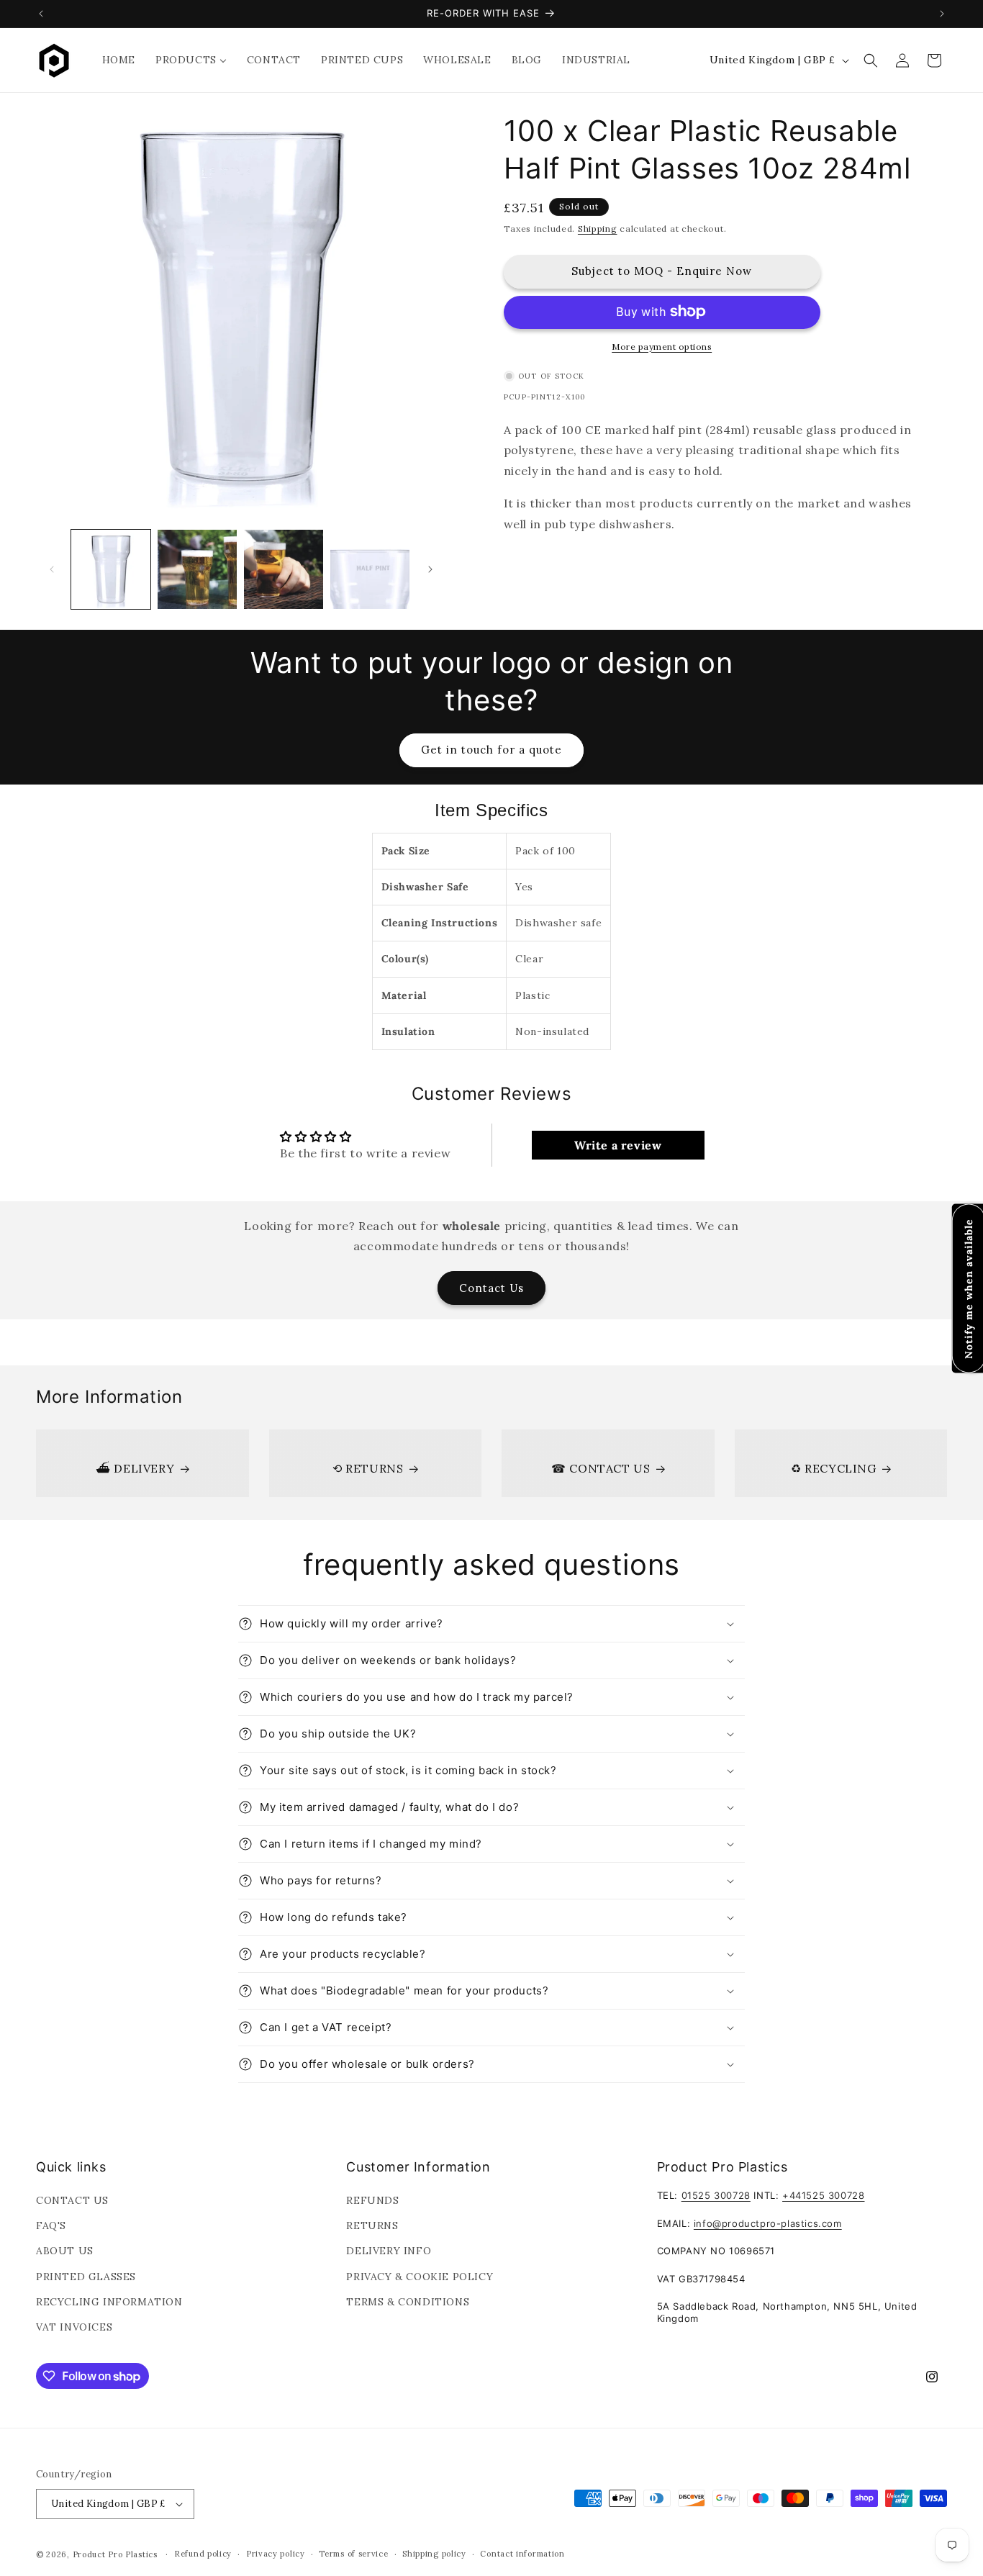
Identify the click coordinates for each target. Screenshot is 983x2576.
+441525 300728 (823, 2195)
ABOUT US (65, 2251)
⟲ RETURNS (368, 1468)
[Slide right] (430, 569)
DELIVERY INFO (389, 2251)
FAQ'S (51, 2225)
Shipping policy (434, 2554)
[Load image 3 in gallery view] (284, 569)
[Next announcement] (942, 14)
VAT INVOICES (74, 2327)
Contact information (522, 2554)
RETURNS (372, 2225)
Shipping (598, 229)
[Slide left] (52, 569)
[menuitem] (119, 60)
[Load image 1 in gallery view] (111, 569)
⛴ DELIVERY (135, 1468)
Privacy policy (276, 2554)
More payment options (662, 346)
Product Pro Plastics (115, 2554)
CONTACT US (72, 2200)
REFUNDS (372, 2200)
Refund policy (203, 2554)
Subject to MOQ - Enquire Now (662, 271)
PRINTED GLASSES (86, 2277)
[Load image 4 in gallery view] (370, 569)
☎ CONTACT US (601, 1468)
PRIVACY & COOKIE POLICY (420, 2277)
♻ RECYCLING (834, 1468)
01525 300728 (716, 2195)
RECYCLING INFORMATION (109, 2302)
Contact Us (491, 1288)
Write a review (618, 1145)
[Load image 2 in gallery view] (197, 569)
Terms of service (353, 2554)
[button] (871, 60)
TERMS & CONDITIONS (408, 2302)
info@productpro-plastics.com (768, 2223)
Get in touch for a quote (491, 750)
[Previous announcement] (41, 14)
